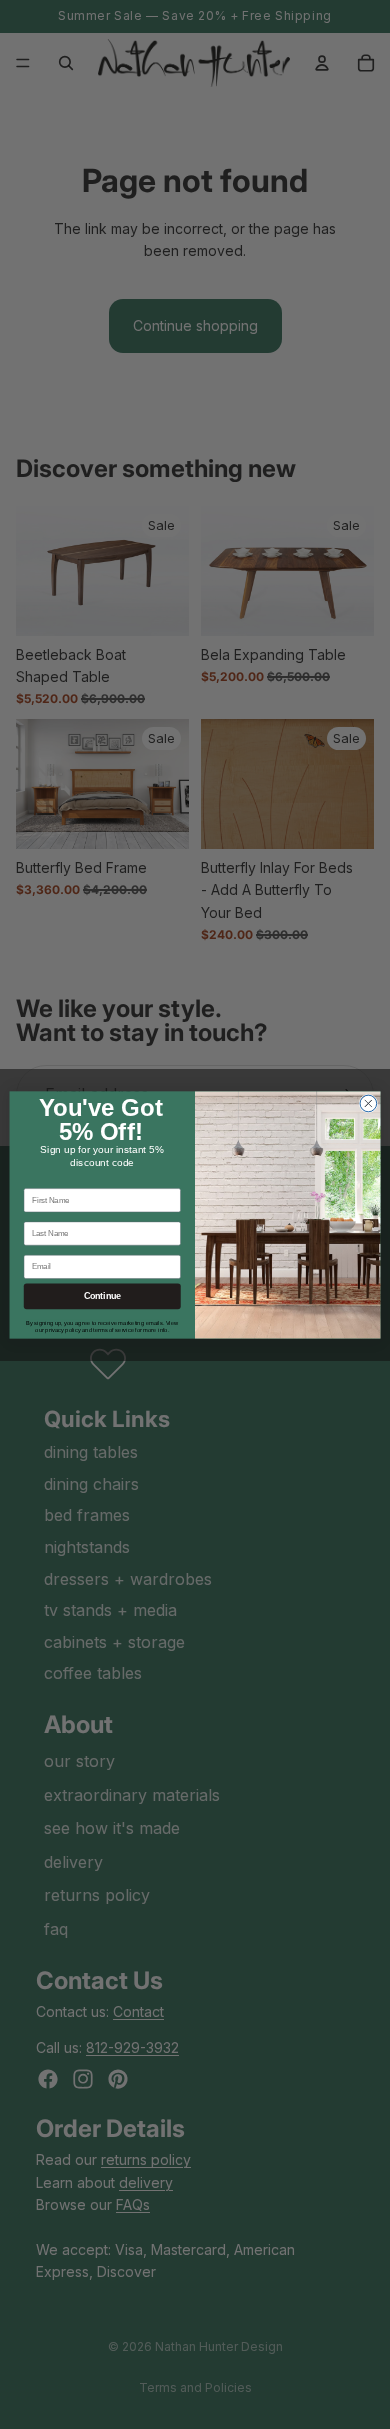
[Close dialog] (368, 1103)
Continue (102, 1296)
